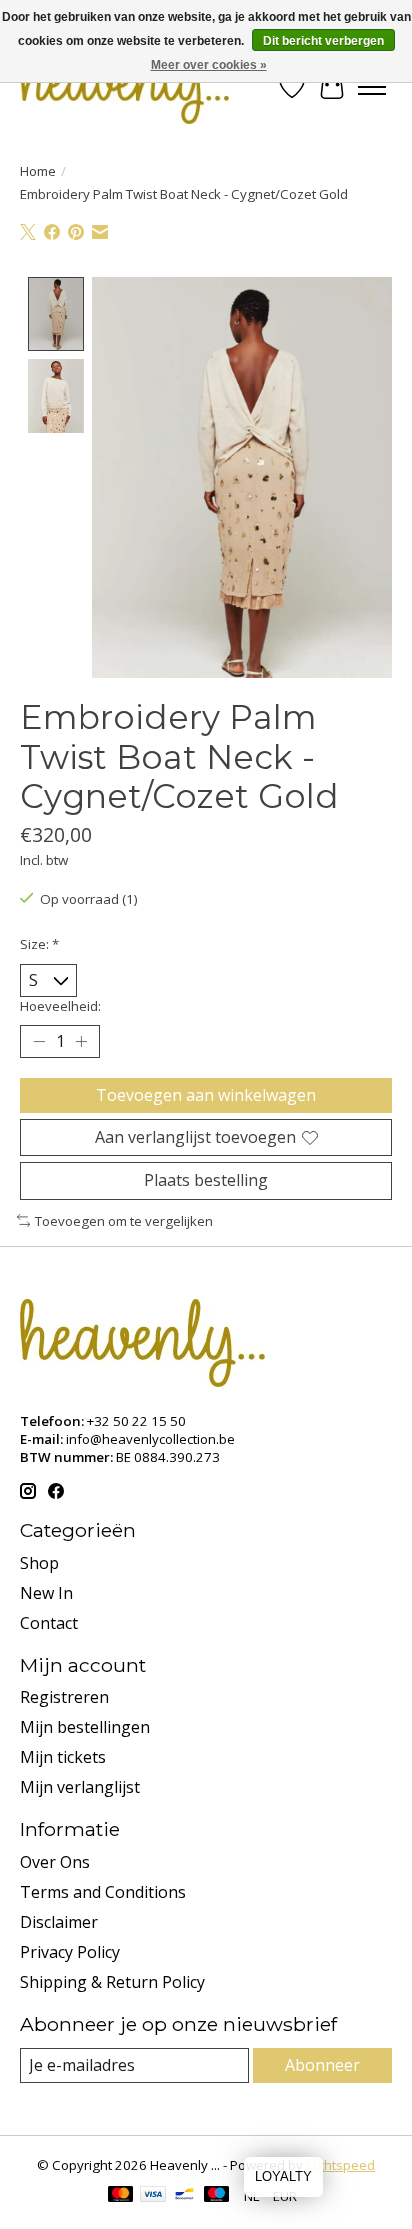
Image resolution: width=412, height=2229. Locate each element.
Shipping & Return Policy (112, 1982)
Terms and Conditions (103, 1892)
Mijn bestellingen (85, 1727)
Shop (39, 1563)
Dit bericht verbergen (323, 41)
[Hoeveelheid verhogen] (81, 1042)
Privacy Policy (70, 1952)
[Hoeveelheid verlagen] (39, 1042)
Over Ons (55, 1862)
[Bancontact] (184, 2196)
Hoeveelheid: (60, 1006)
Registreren (64, 1697)
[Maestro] (217, 2196)
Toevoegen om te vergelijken (124, 1221)
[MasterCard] (121, 2196)
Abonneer (322, 2065)
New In (46, 1593)
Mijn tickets (63, 1757)
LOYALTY (283, 2176)
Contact (49, 1623)
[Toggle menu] (372, 87)
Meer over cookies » (209, 65)
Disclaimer (59, 1922)
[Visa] (153, 2196)
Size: (39, 944)
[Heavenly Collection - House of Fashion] (124, 86)
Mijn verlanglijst (80, 1787)
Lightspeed (340, 2165)
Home (38, 171)
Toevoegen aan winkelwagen (206, 1095)
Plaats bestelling (206, 1180)
